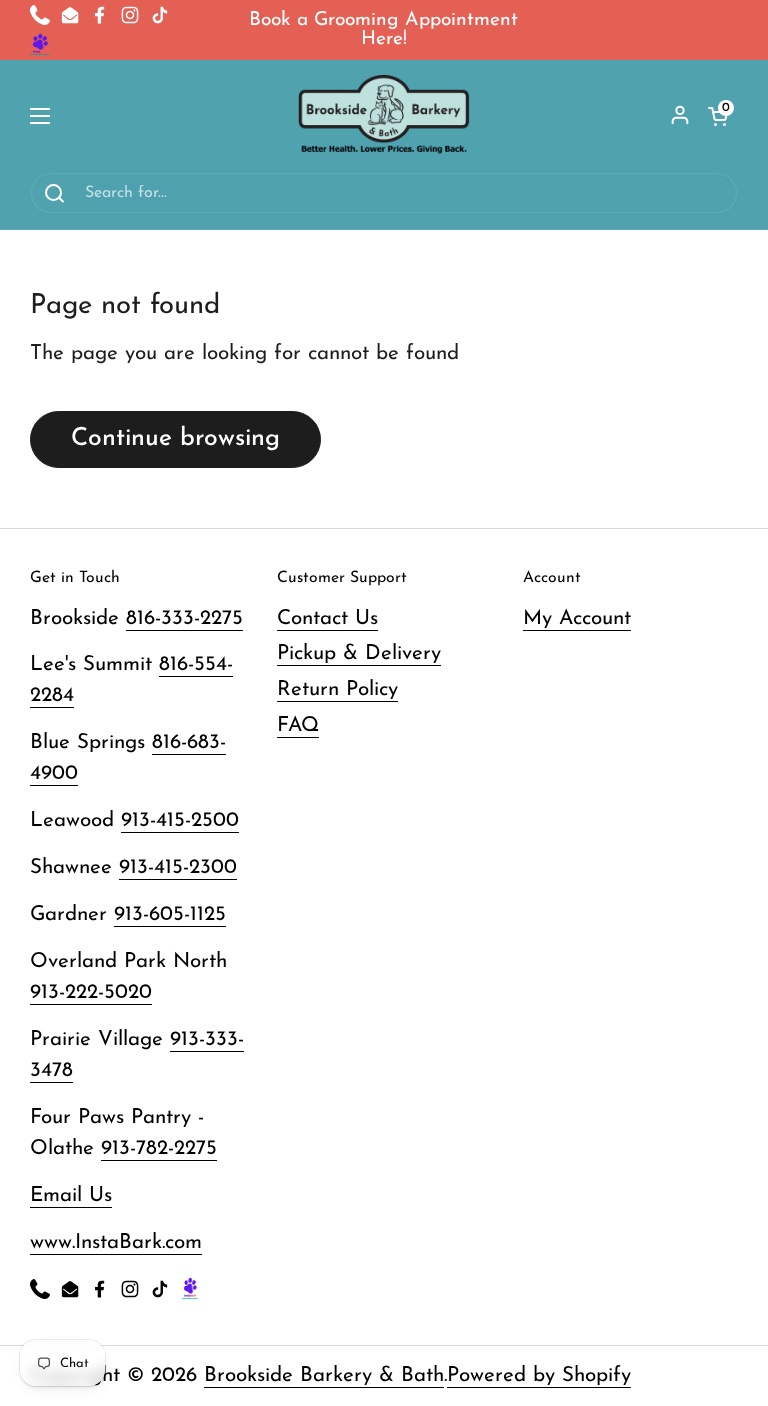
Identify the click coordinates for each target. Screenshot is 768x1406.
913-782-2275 (159, 1149)
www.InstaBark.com (116, 1243)
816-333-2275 (184, 619)
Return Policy (337, 690)
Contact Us (327, 619)
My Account (577, 619)
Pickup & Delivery (359, 654)
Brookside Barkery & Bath (324, 1376)
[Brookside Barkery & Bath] (384, 116)
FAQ (298, 726)
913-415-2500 (180, 821)
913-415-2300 (178, 868)
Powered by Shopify (539, 1376)
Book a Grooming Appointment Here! (383, 30)
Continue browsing (175, 438)
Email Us (71, 1196)
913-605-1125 (170, 915)
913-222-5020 (91, 993)
